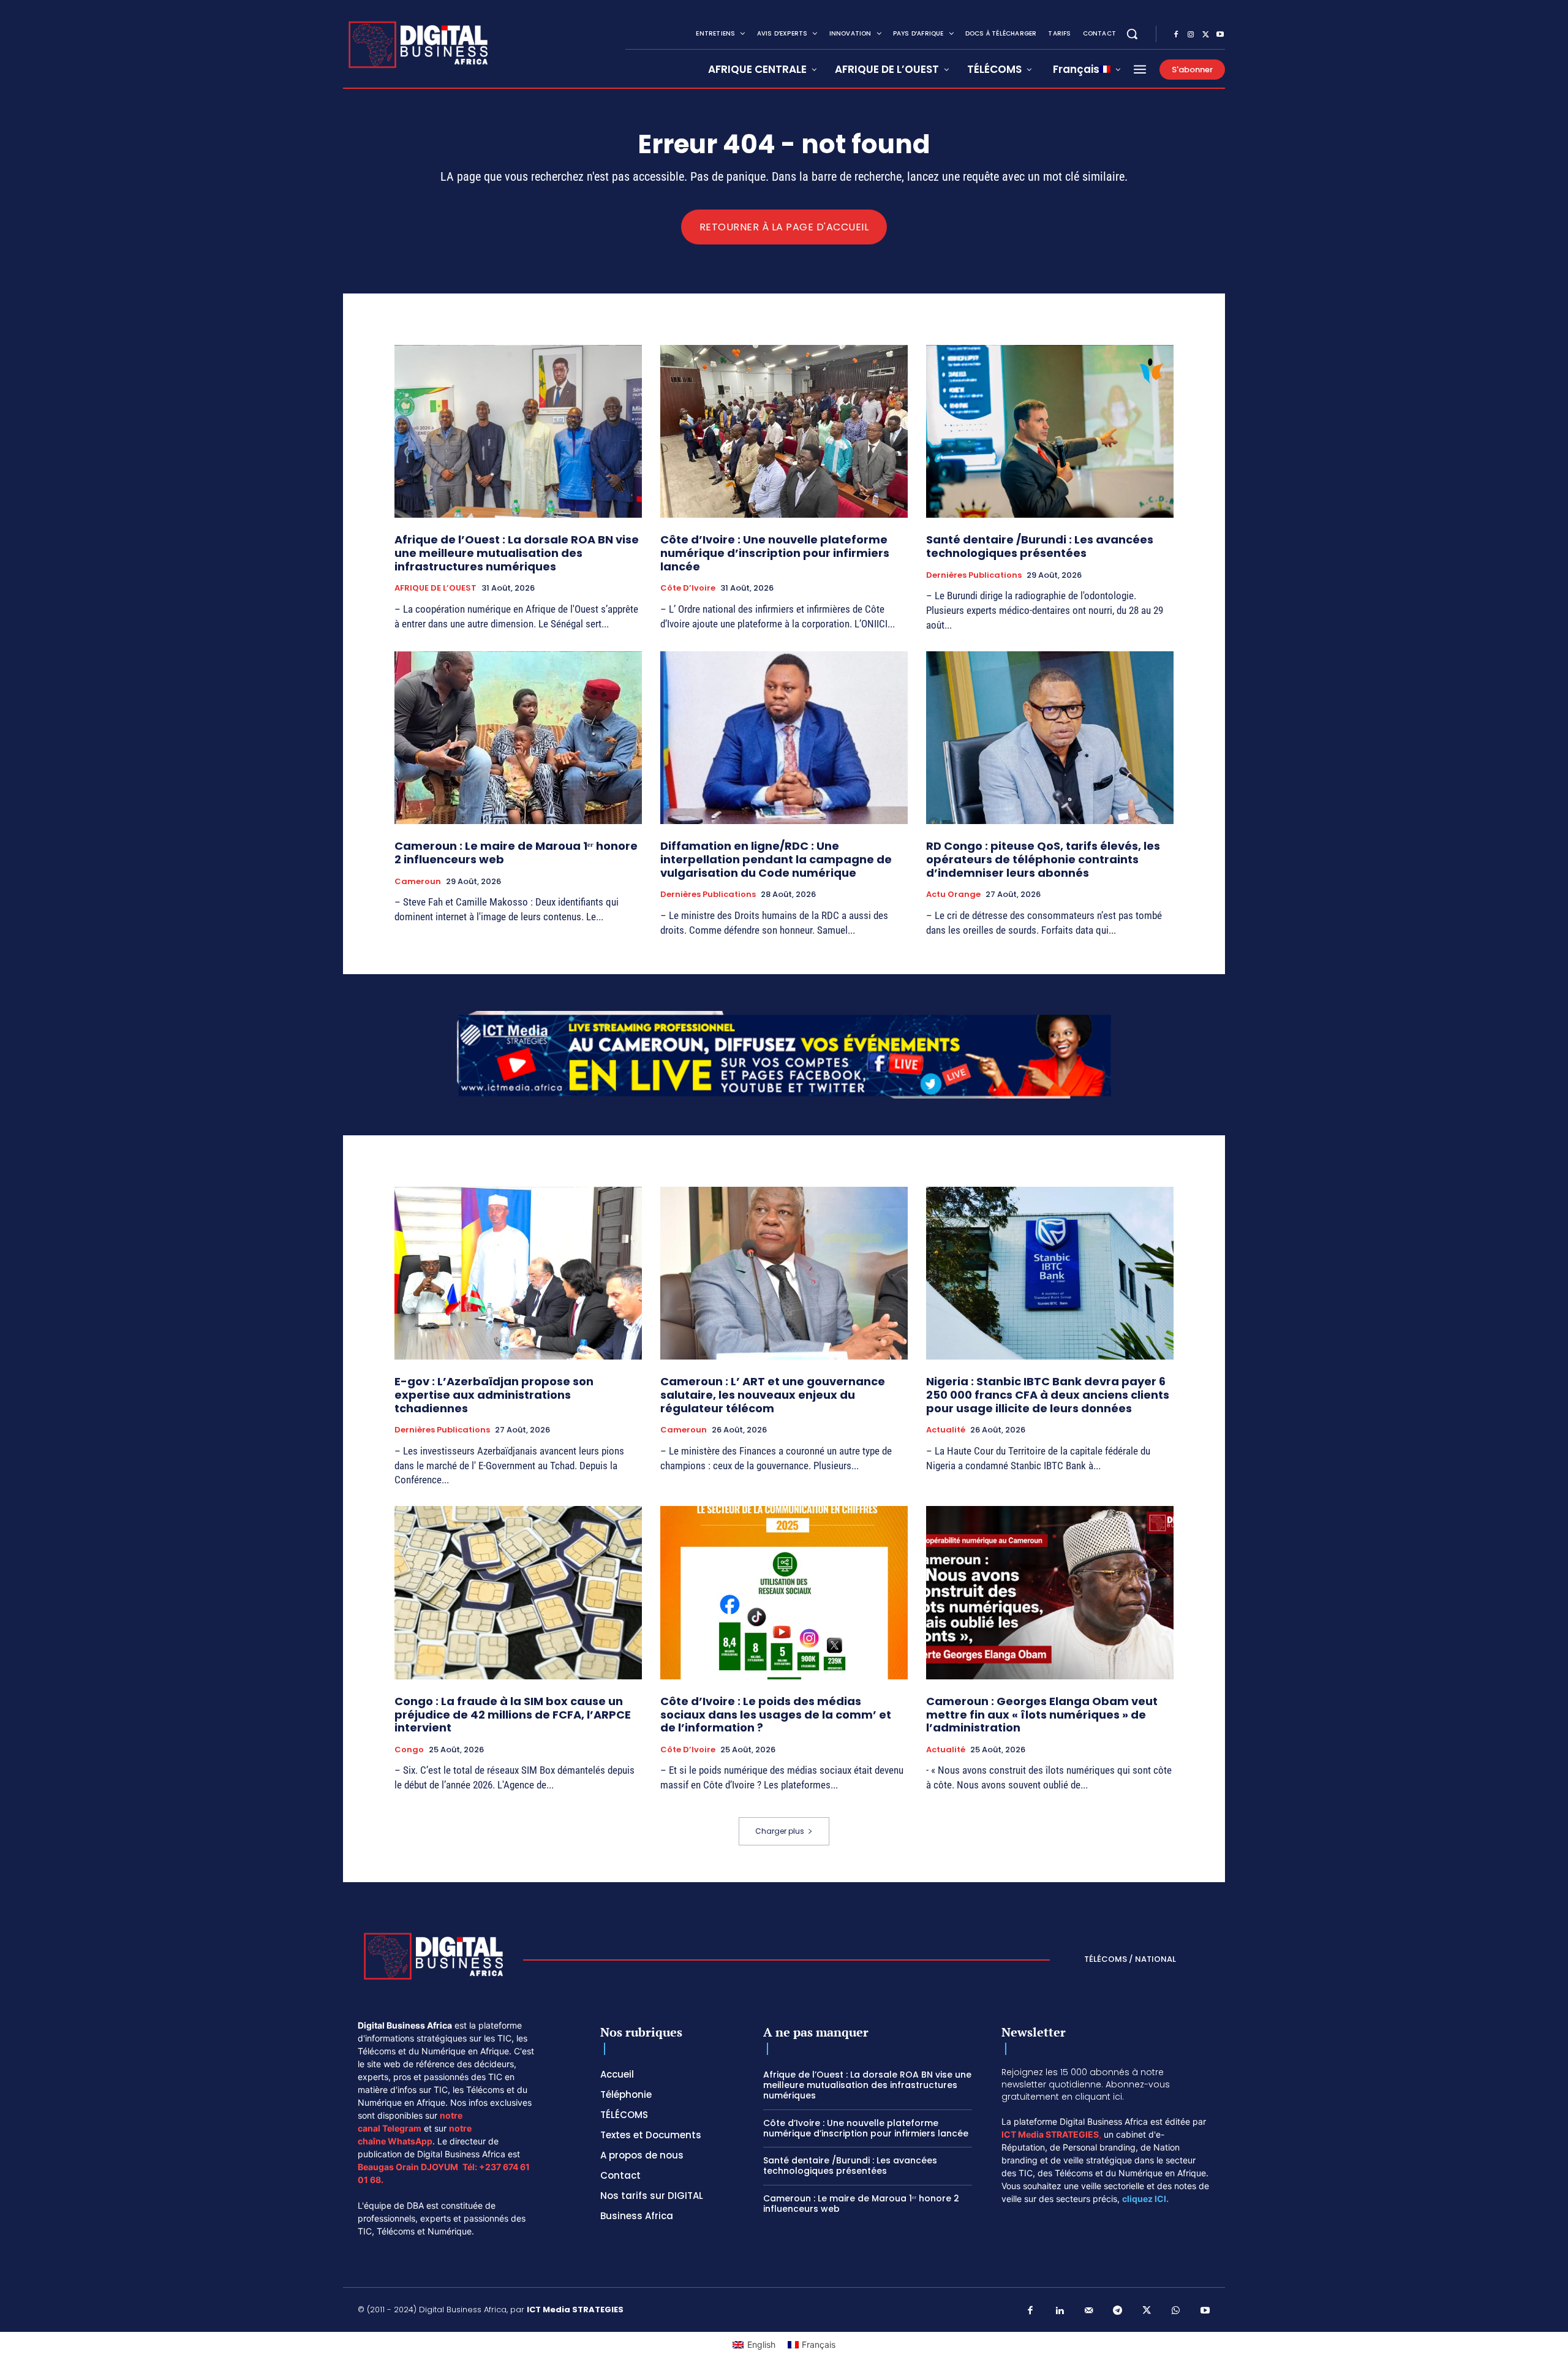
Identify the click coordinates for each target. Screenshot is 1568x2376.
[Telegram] (1118, 2311)
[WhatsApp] (1176, 2311)
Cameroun (418, 882)
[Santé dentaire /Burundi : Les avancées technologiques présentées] (1050, 432)
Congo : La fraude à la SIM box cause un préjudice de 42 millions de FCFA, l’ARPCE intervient (513, 1714)
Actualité (946, 1430)
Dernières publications (974, 575)
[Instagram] (1191, 35)
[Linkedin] (1060, 2311)
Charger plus (780, 1831)
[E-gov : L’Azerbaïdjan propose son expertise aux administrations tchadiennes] (518, 1273)
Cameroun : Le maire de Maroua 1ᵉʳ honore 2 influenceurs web (516, 853)
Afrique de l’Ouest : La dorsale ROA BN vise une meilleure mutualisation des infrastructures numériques (517, 553)
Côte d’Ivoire (688, 588)
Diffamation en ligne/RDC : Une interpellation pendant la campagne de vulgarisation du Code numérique (776, 859)
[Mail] (1089, 2311)
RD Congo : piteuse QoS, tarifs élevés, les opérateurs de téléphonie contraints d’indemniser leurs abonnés (1043, 859)
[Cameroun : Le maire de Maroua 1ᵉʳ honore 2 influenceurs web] (518, 738)
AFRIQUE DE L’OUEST (435, 588)
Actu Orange (953, 895)
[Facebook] (1176, 35)
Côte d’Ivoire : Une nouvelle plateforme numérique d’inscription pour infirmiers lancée (775, 553)
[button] (1132, 34)
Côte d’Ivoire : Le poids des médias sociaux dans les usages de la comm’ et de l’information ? (776, 1714)
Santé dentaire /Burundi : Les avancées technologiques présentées (1040, 546)
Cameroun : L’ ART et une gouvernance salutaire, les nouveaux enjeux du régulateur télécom (773, 1394)
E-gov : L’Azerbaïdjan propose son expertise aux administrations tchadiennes (494, 1394)
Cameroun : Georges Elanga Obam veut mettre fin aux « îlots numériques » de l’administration (1042, 1714)
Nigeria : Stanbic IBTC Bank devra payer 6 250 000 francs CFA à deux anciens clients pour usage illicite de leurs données (1048, 1394)
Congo (409, 1750)
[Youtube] (1220, 35)
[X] (1205, 35)
